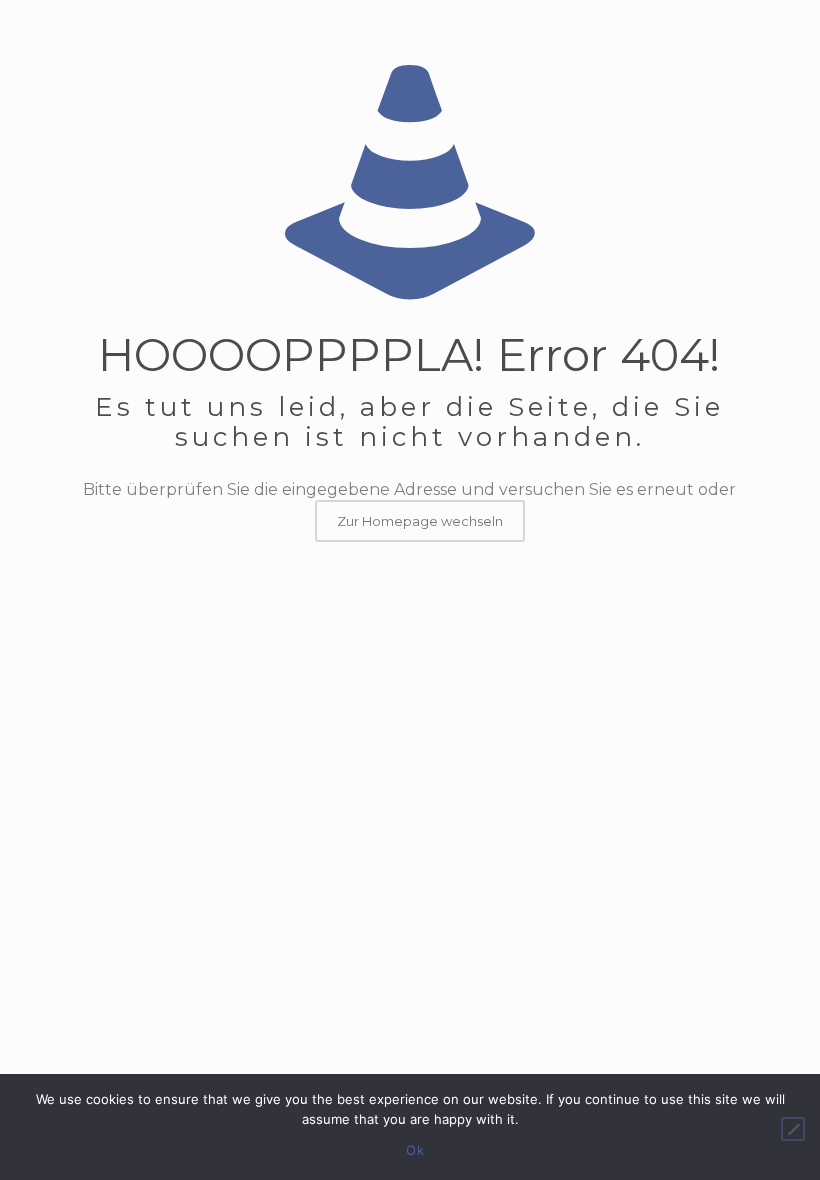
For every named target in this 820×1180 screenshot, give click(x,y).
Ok (415, 1150)
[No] (793, 1129)
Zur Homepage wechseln (420, 521)
